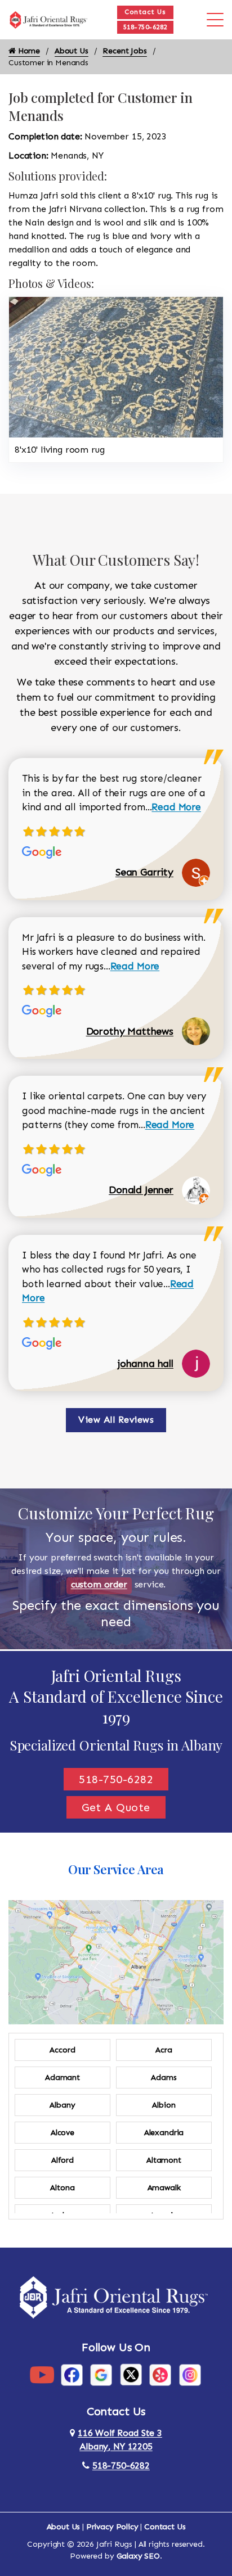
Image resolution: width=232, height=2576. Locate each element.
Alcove (63, 2133)
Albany (62, 2105)
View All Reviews (116, 1420)
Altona (62, 2188)
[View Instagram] (190, 2374)
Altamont (164, 2160)
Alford (63, 2160)
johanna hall (146, 1364)
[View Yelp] (160, 2374)
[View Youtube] (42, 2374)
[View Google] (101, 2374)
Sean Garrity (144, 872)
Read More (176, 807)
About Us (72, 51)
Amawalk (164, 2188)
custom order (99, 1584)
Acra (164, 2050)
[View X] (131, 2374)
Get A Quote (116, 1807)
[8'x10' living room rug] (116, 366)
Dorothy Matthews (130, 1031)
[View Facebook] (72, 2374)
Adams (164, 2078)
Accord (62, 2050)
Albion (164, 2105)
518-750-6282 (145, 27)
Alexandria (164, 2133)
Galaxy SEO (138, 2556)
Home (28, 51)
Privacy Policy (112, 2527)
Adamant (63, 2078)
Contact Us (145, 12)
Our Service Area (116, 1869)
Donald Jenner (141, 1190)
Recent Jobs (124, 51)
